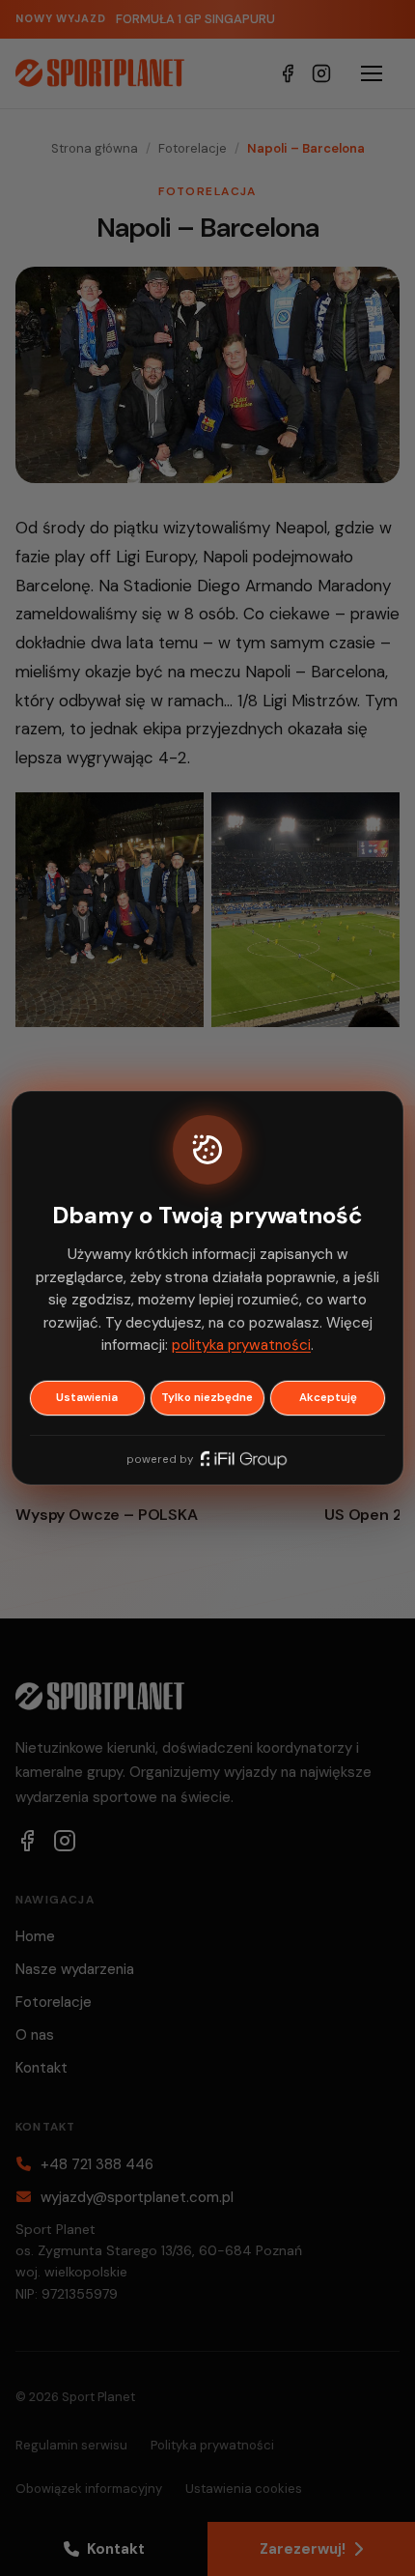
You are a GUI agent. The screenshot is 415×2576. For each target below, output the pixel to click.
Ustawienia (87, 1398)
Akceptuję (328, 1398)
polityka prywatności (241, 1345)
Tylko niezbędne (207, 1398)
